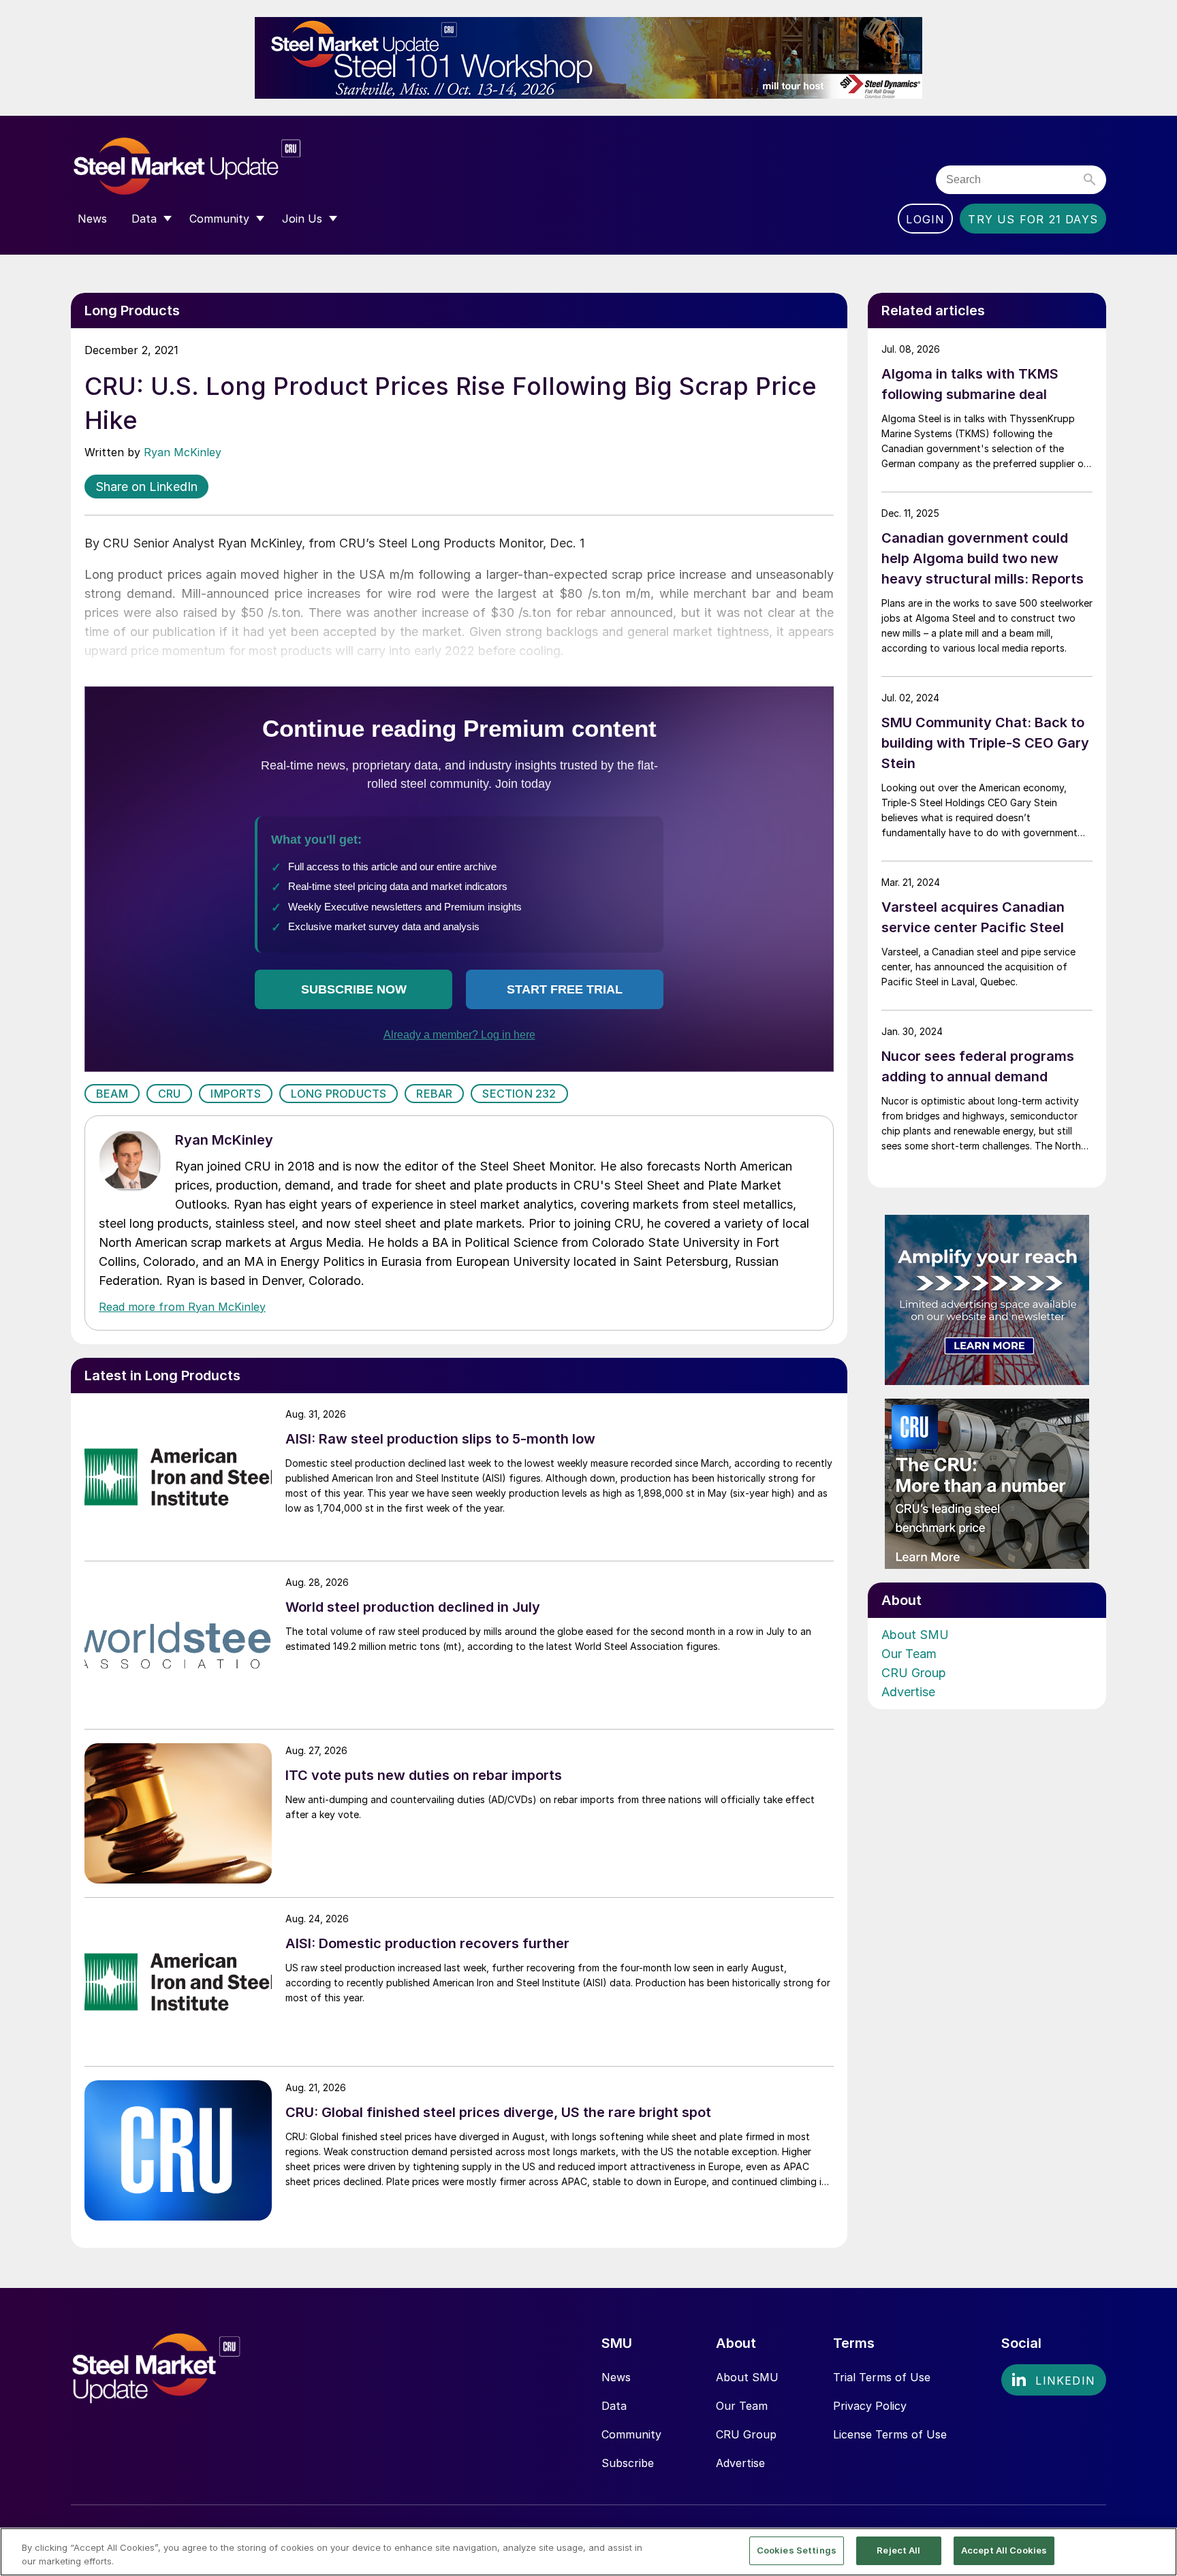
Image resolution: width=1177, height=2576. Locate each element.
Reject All (898, 2550)
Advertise (908, 1692)
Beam (112, 1094)
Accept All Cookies (1004, 2550)
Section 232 (519, 1094)
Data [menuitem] (144, 219)
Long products (339, 1094)
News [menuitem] (92, 219)
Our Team (909, 1654)
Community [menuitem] (219, 219)
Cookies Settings (797, 2550)
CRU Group (914, 1673)
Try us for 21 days (1033, 219)
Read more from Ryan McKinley (182, 1307)
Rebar (434, 1094)
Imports (235, 1094)
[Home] (216, 166)
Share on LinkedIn (146, 487)
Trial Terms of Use (882, 2377)
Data (614, 2406)
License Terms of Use (890, 2434)
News (616, 2377)
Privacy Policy (870, 2406)
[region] (588, 2552)
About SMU (915, 1635)
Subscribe (628, 2463)
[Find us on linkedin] (1054, 2380)
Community (631, 2434)
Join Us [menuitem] (302, 219)
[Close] (1155, 2551)
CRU (170, 1094)
